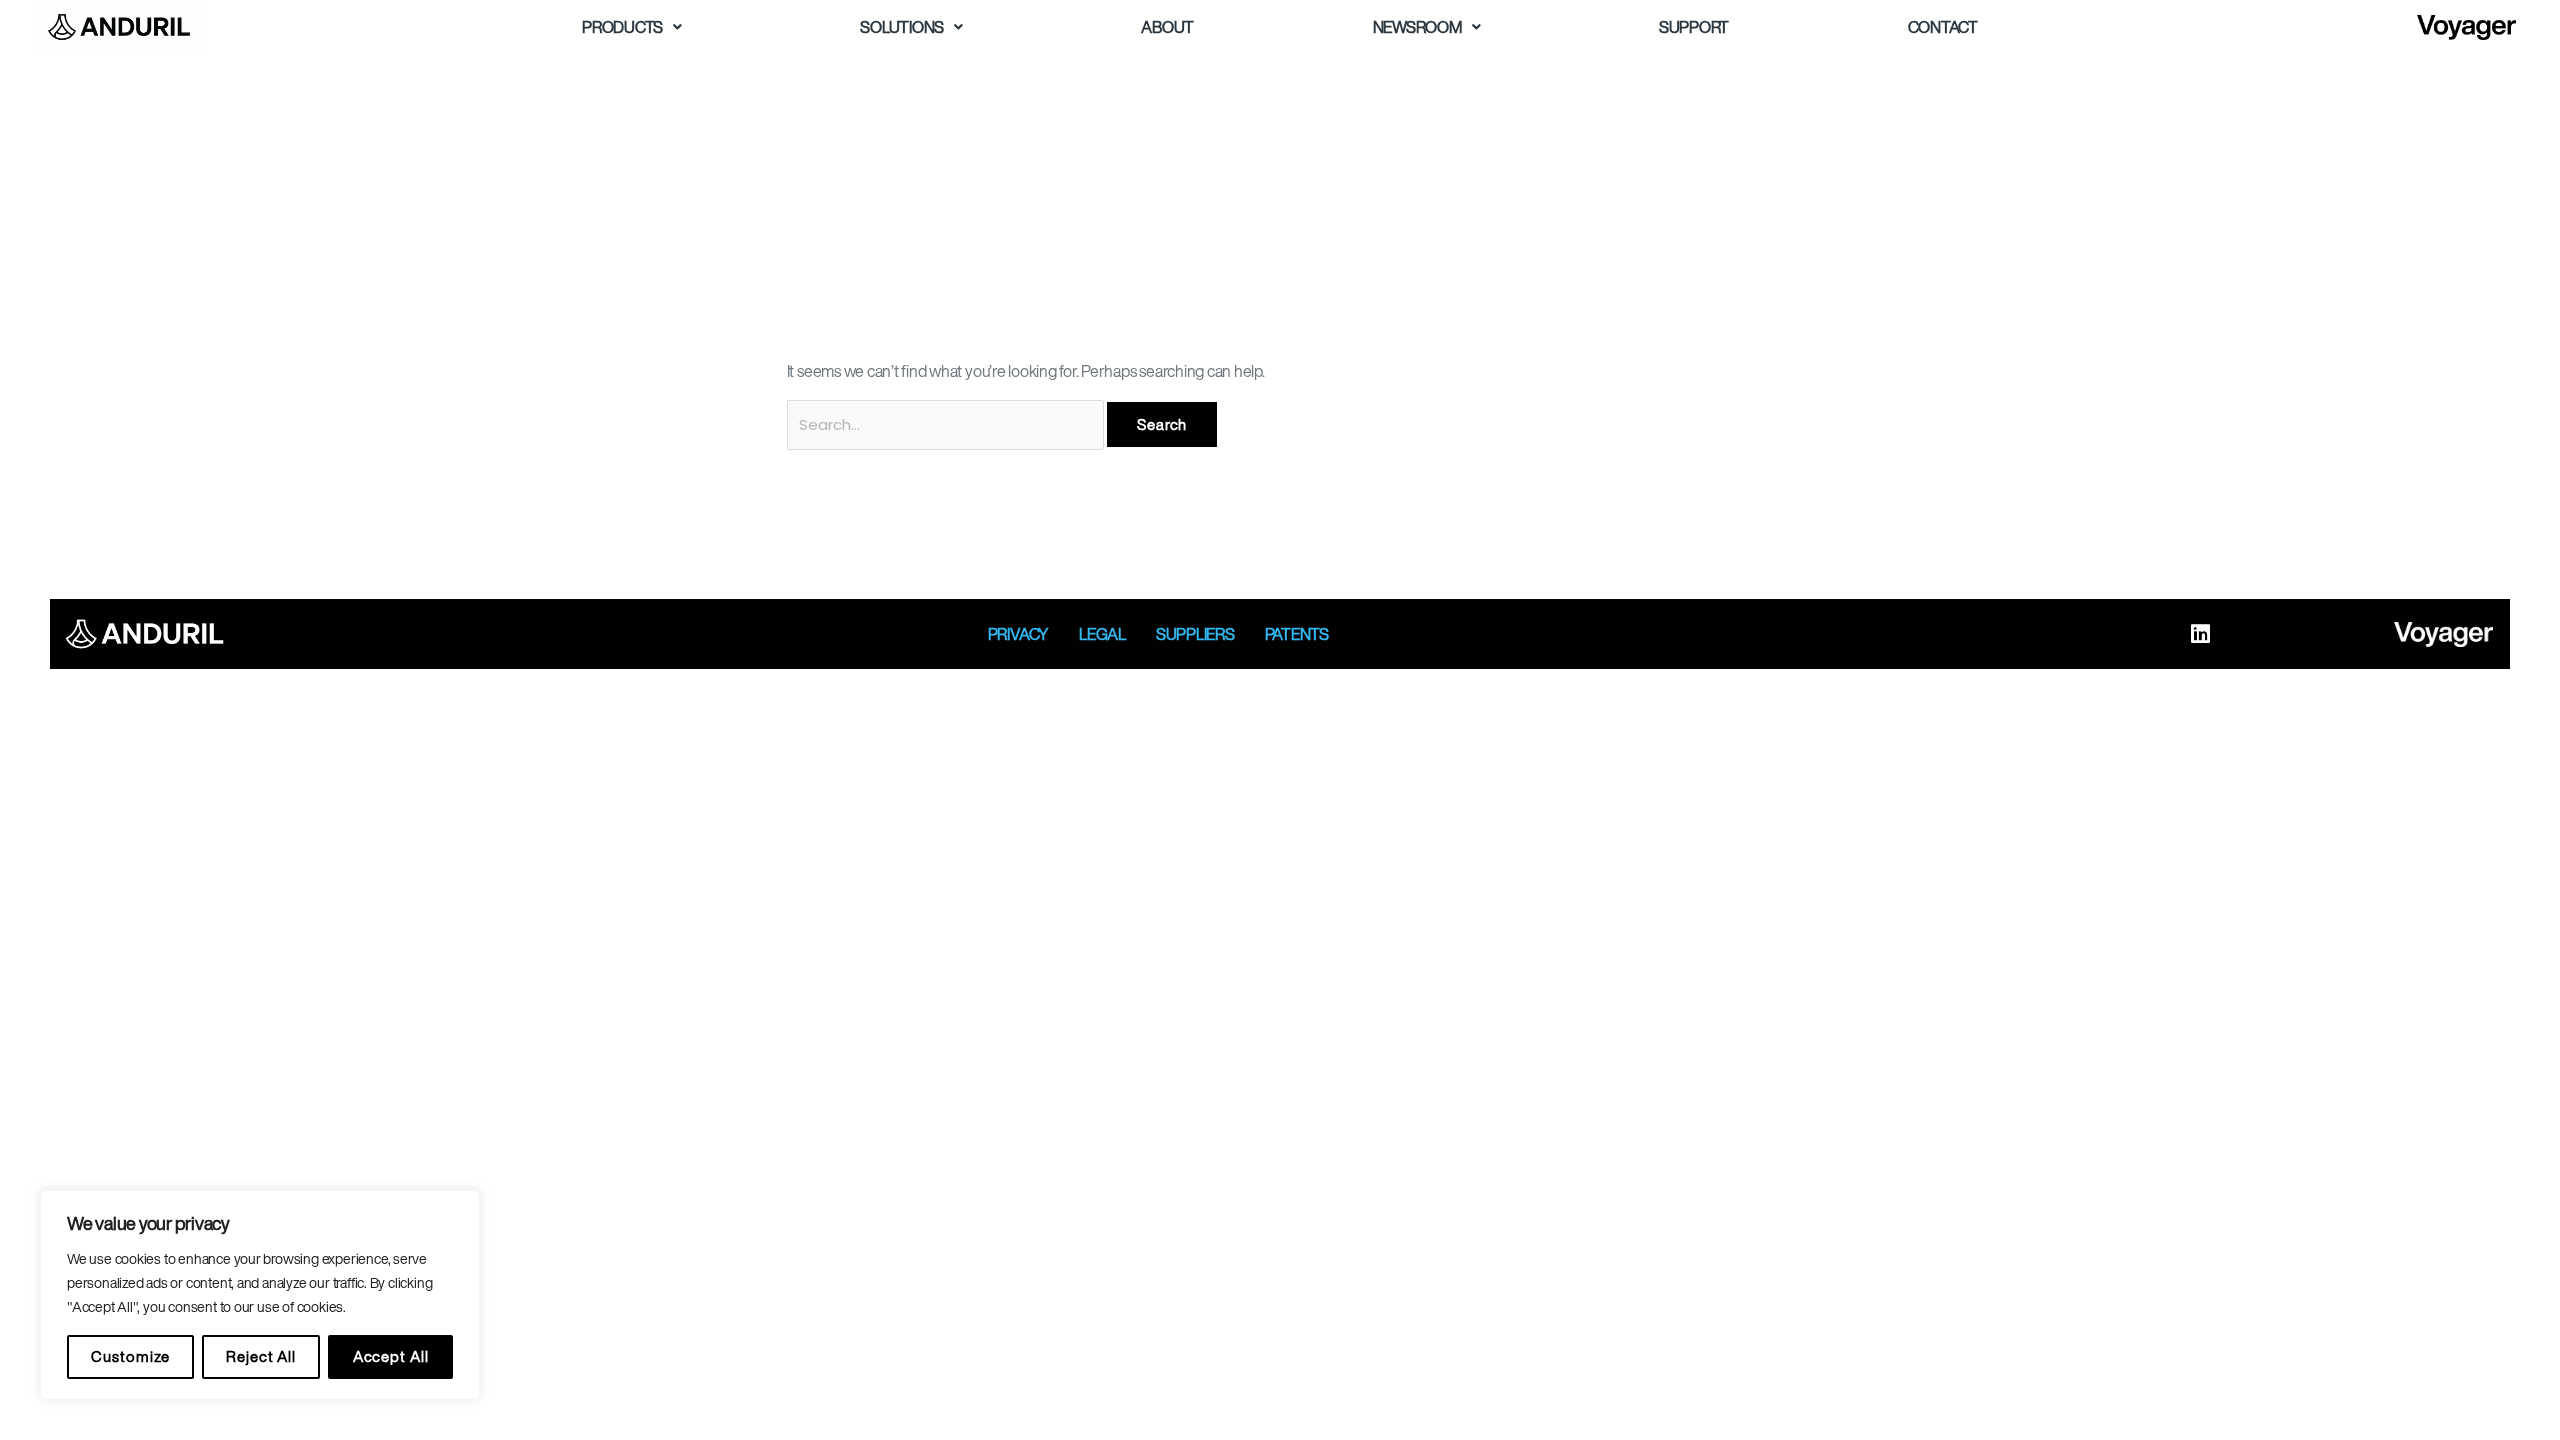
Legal (1102, 634)
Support (1694, 27)
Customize (130, 1356)
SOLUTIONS (902, 27)
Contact (1943, 27)
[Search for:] (947, 424)
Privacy (1018, 634)
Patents (1297, 634)
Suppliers (1195, 634)
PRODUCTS (622, 27)
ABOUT (1167, 27)
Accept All (391, 1356)
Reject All (261, 1356)
